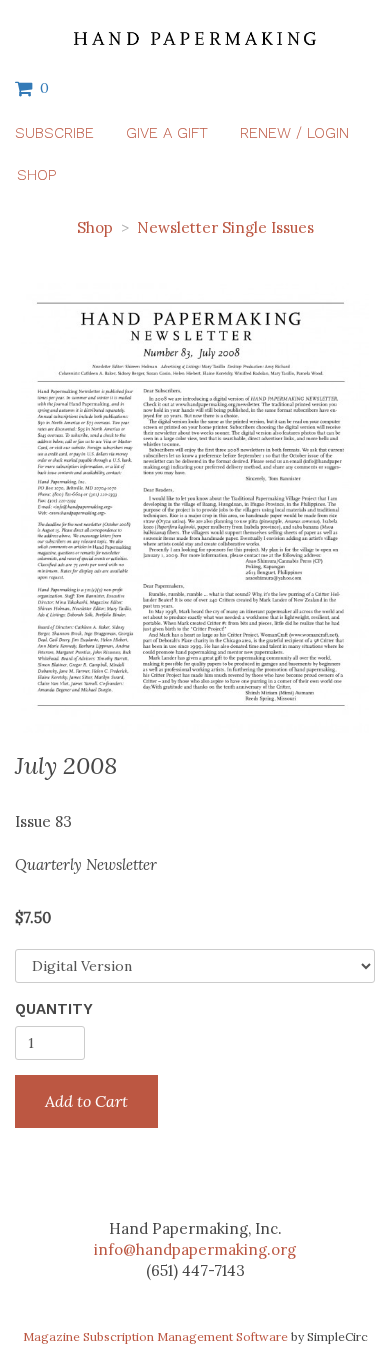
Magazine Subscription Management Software (155, 1336)
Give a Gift (167, 133)
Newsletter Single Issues (225, 227)
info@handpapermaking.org (195, 1249)
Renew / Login (294, 133)
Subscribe (54, 133)
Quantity (54, 1009)
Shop (36, 175)
